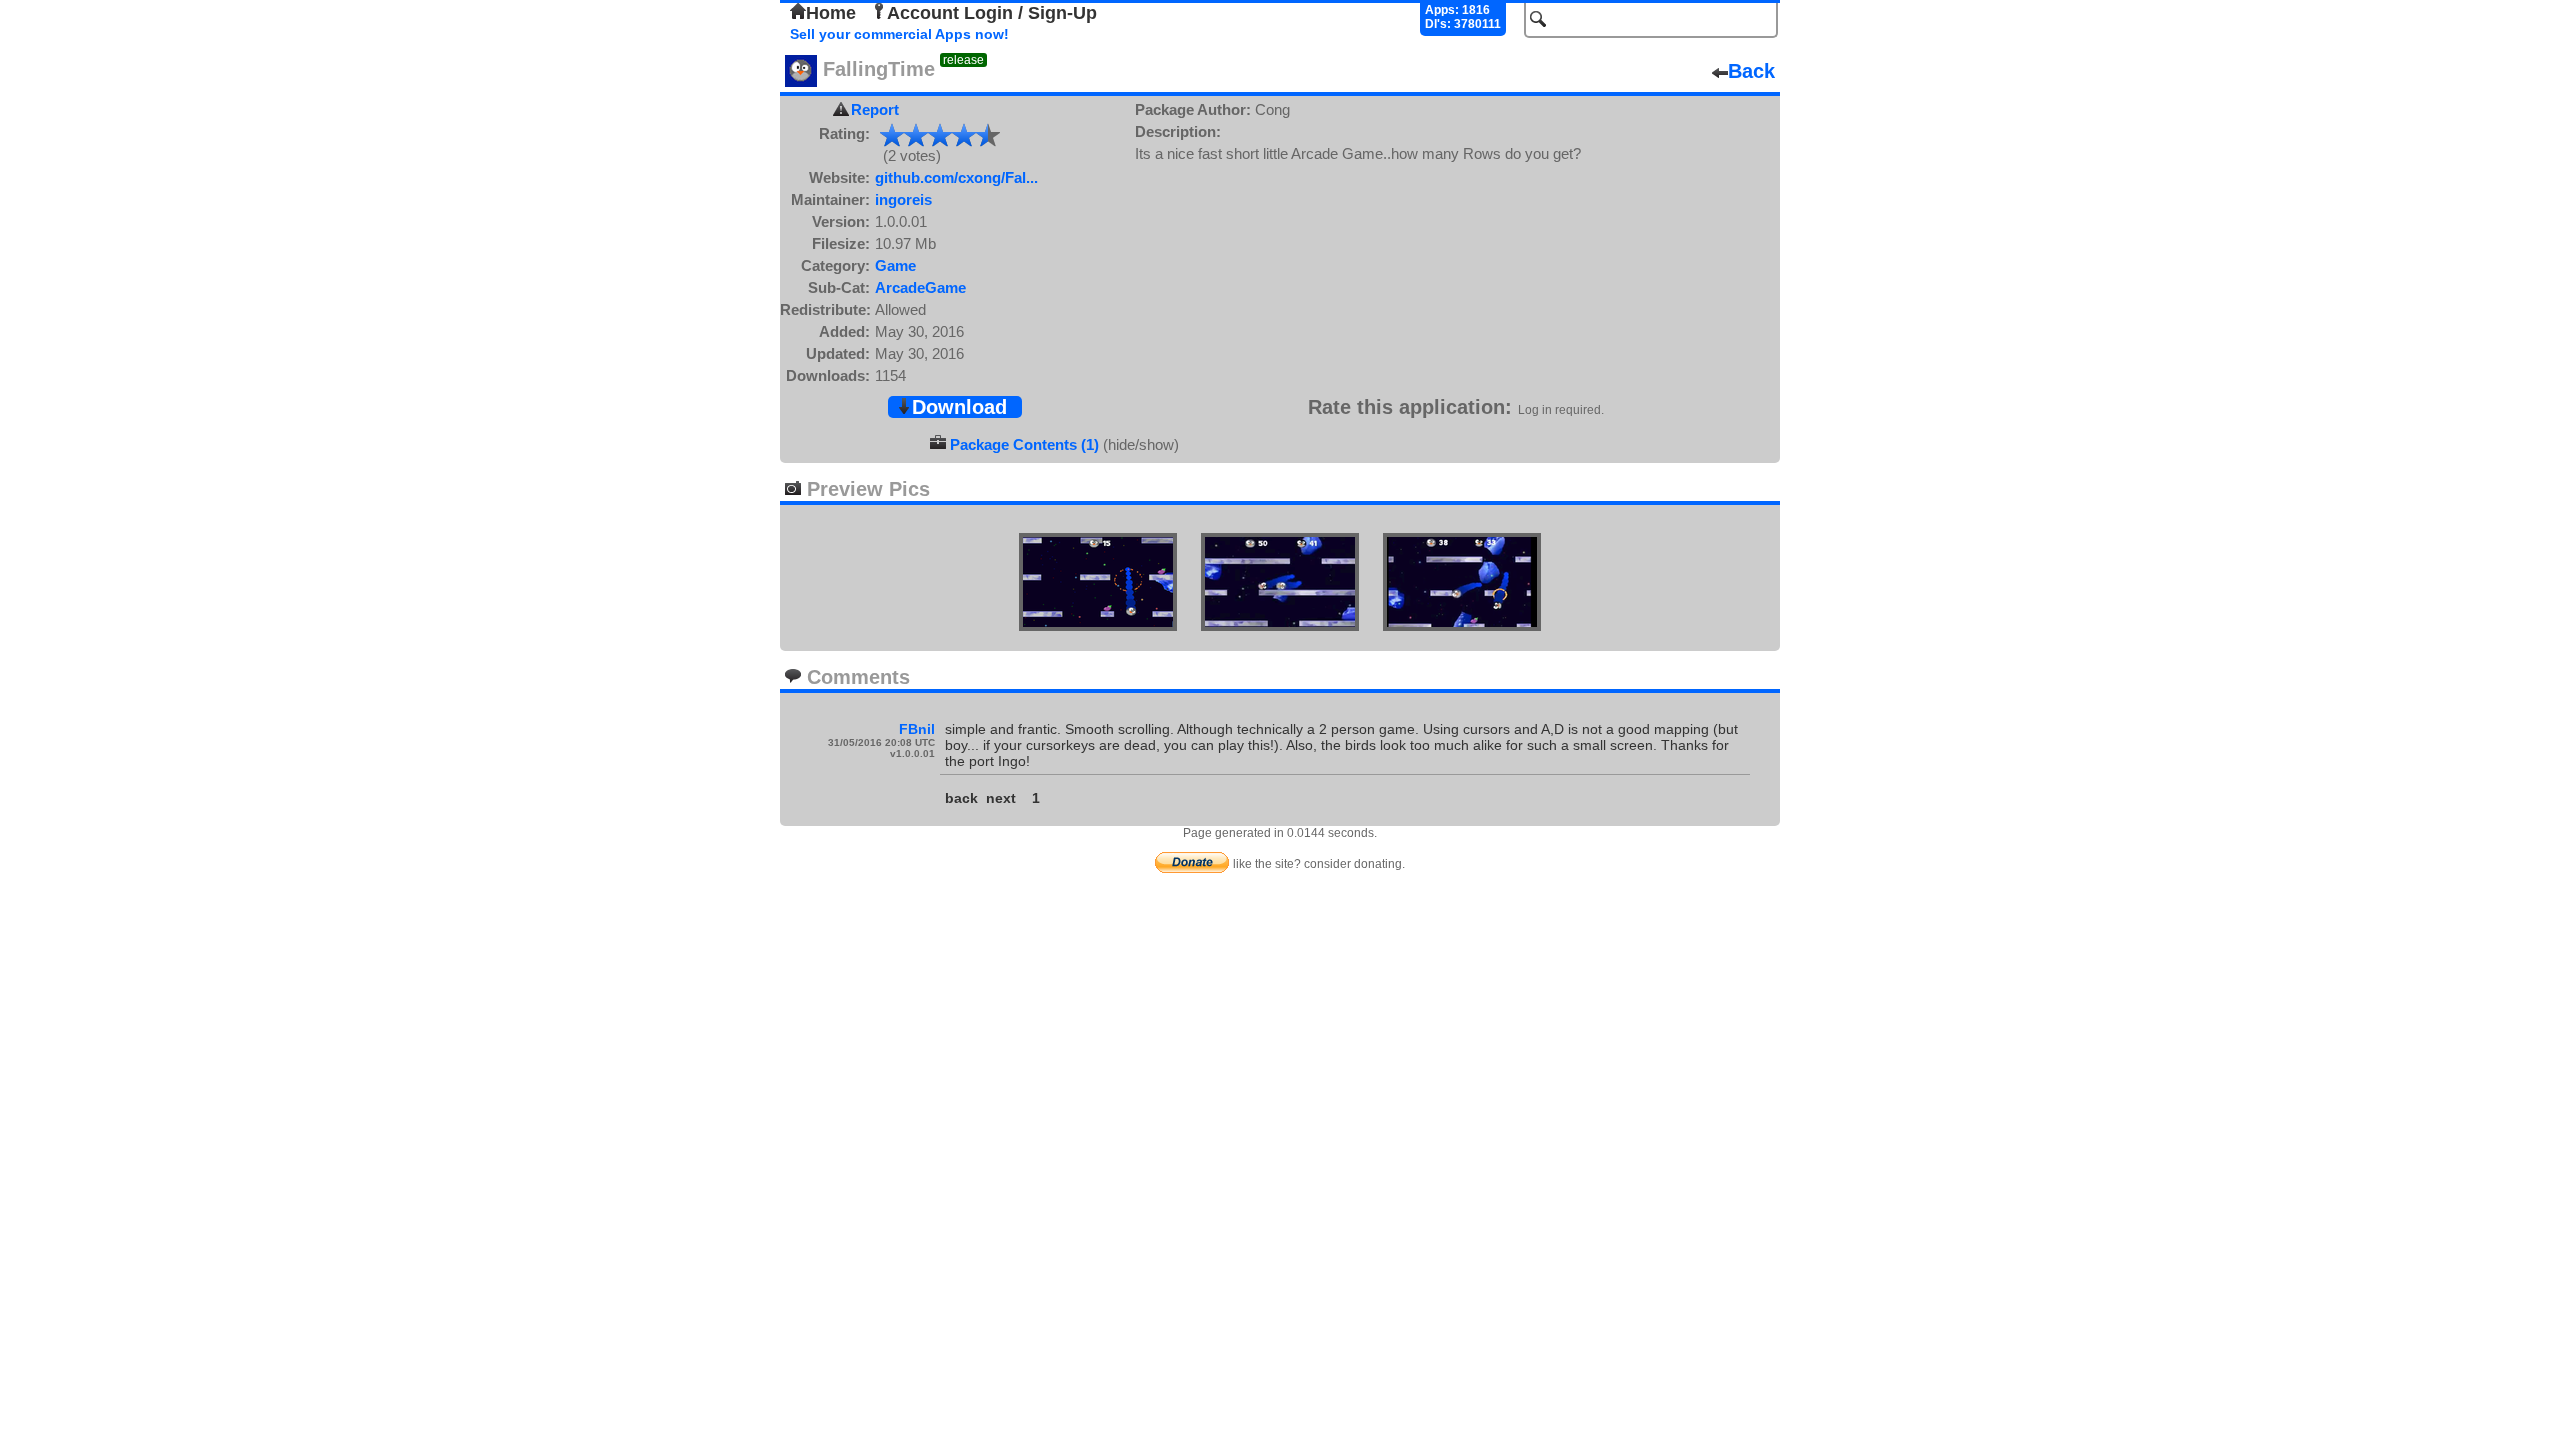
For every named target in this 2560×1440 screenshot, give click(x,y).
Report (875, 109)
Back (1751, 71)
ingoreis (903, 199)
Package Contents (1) (1024, 444)
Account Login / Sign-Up (992, 13)
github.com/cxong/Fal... (956, 177)
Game (895, 265)
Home (831, 13)
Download (959, 407)
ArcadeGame (920, 287)
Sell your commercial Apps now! (899, 34)
